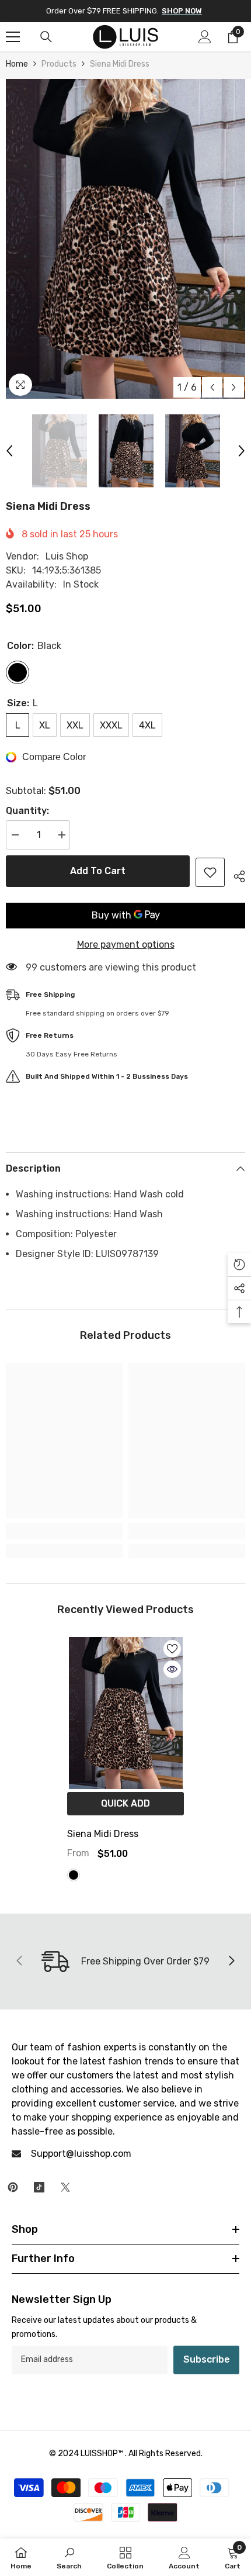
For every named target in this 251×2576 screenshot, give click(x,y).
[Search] (46, 37)
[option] (125, 239)
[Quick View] (172, 1669)
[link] (64, 1531)
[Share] (235, 875)
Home (17, 64)
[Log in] (205, 37)
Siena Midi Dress (103, 1834)
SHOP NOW (182, 11)
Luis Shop (67, 556)
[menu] (13, 37)
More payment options (126, 945)
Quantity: (27, 811)
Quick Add (125, 1803)
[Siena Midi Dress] (125, 1713)
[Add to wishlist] (210, 872)
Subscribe (207, 2359)
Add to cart (98, 871)
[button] (212, 387)
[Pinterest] (13, 2187)
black (74, 1875)
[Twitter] (65, 2187)
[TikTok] (39, 2187)
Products (59, 64)
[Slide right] (231, 1962)
